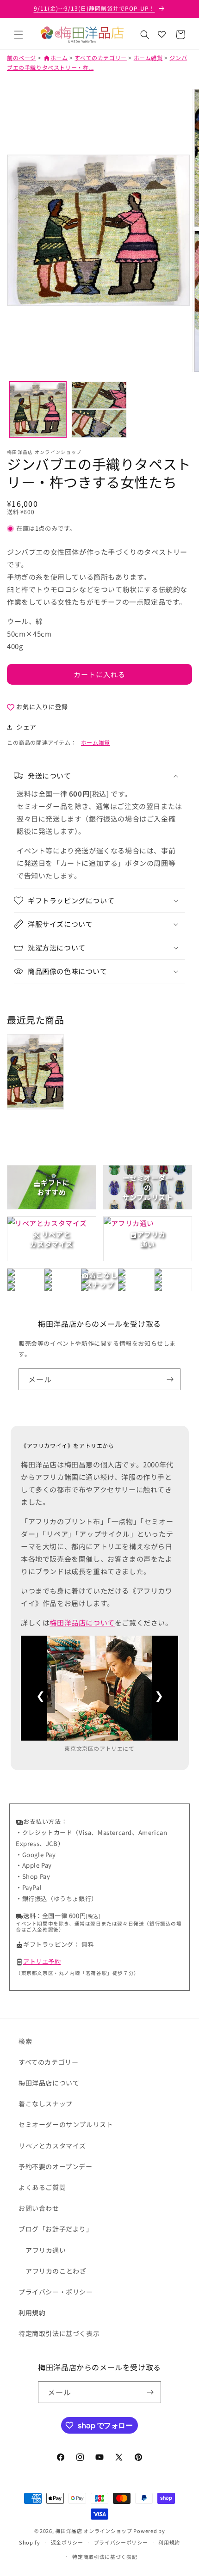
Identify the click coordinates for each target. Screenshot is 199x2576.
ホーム (56, 58)
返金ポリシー (67, 2542)
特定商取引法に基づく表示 (59, 2333)
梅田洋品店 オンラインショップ (94, 2531)
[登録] (170, 1379)
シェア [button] (26, 727)
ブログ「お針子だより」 (56, 2229)
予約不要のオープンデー (56, 2166)
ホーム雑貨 (148, 58)
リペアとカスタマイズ (52, 2146)
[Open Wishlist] (162, 35)
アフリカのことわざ (56, 2271)
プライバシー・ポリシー (56, 2292)
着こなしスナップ (46, 2104)
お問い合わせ (39, 2208)
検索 (25, 2041)
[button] (19, 35)
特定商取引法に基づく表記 (105, 2557)
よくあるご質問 (42, 2187)
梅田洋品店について (82, 1622)
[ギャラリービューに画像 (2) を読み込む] (99, 410)
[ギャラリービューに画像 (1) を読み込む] (38, 410)
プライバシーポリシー (121, 2542)
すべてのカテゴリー (100, 58)
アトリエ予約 (42, 1961)
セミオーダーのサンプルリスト (66, 2124)
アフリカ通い (46, 2250)
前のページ (22, 58)
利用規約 (32, 2312)
